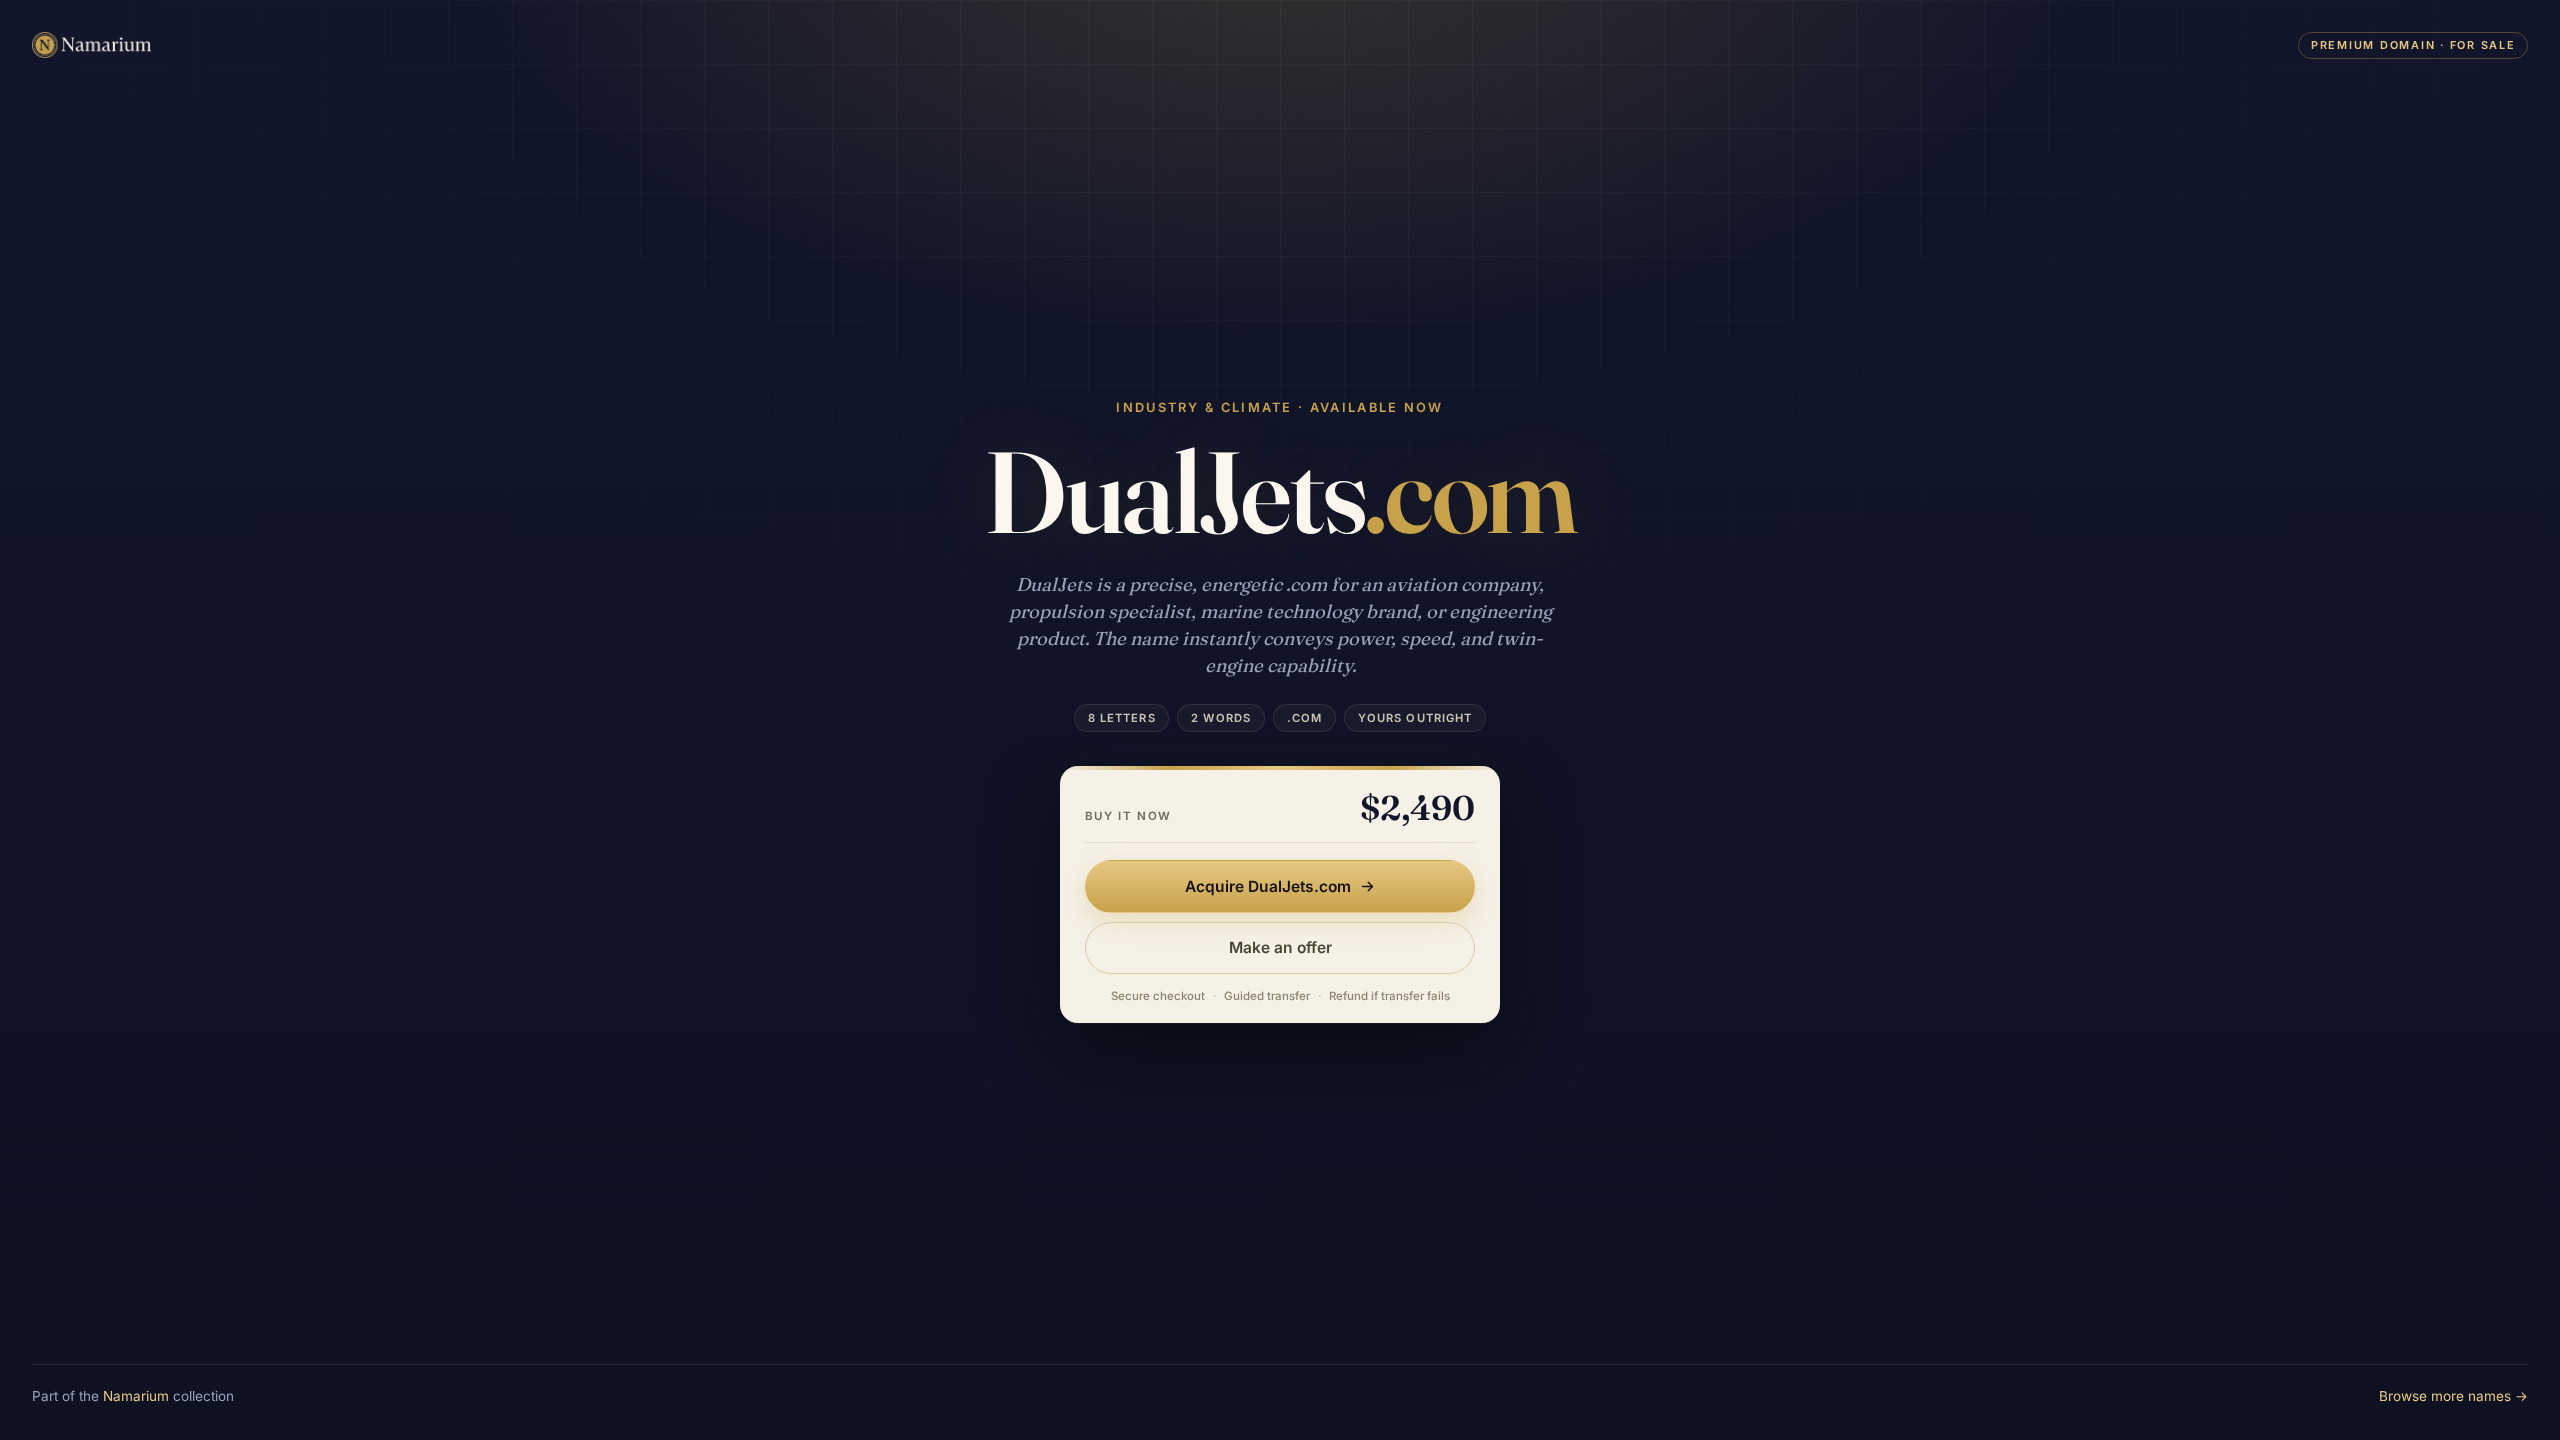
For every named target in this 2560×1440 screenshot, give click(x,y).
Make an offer (1280, 947)
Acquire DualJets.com (1268, 886)
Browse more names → (2453, 1396)
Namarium (136, 1396)
